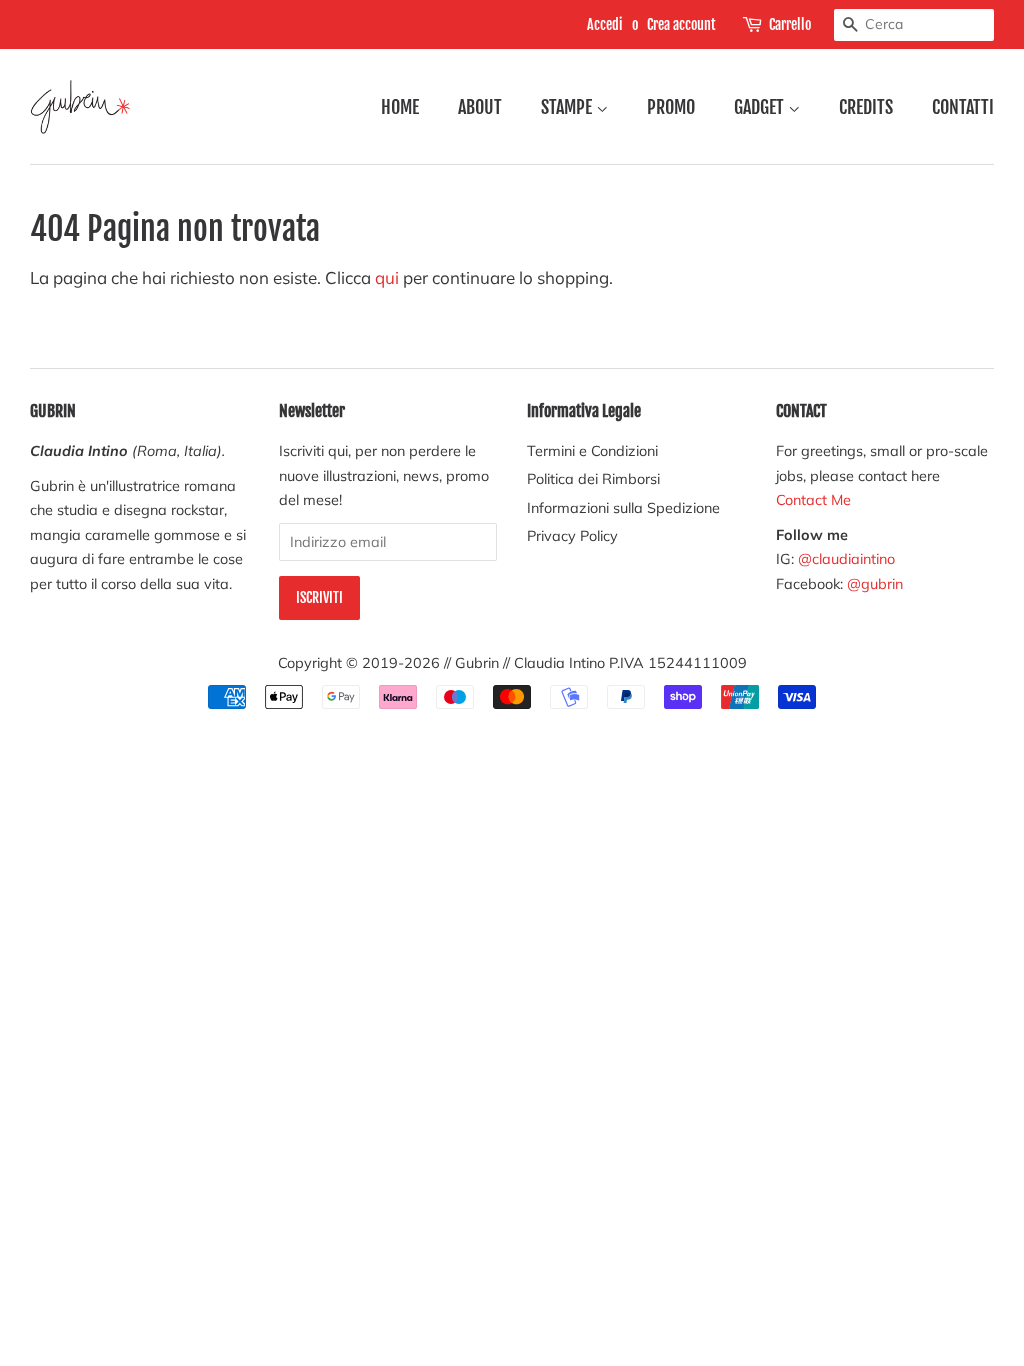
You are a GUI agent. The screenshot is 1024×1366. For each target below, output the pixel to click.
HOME (400, 107)
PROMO (671, 107)
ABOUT (480, 107)
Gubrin (477, 662)
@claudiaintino (846, 558)
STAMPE (568, 107)
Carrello (790, 24)
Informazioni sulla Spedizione (623, 507)
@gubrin (877, 583)
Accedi (605, 24)
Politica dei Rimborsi (593, 478)
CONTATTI (963, 107)
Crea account (681, 24)
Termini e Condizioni (592, 450)
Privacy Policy (572, 535)
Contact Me (813, 499)
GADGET (761, 107)
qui (387, 277)
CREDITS (866, 107)
